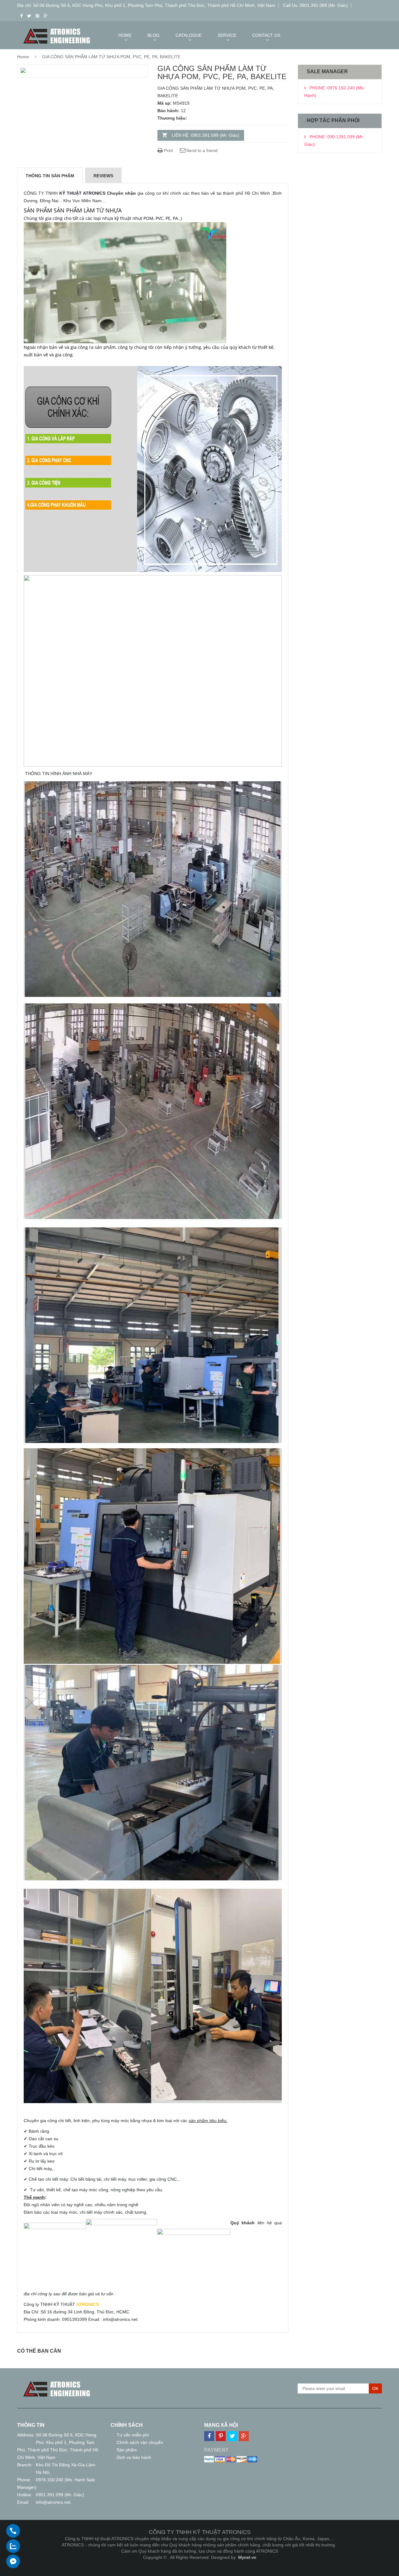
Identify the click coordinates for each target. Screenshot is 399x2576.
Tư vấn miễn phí (133, 2435)
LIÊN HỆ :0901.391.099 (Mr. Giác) (206, 135)
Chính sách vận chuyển (140, 2442)
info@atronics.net (53, 2502)
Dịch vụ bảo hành (134, 2457)
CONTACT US (266, 35)
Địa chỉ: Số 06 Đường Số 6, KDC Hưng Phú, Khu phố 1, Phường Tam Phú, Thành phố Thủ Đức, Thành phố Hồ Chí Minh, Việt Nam (146, 5)
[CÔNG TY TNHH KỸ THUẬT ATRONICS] (57, 2382)
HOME (125, 35)
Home (23, 57)
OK (375, 2388)
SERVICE (227, 35)
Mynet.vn (247, 2557)
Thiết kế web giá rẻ (200, 2564)
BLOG (154, 35)
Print (168, 150)
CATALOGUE (189, 35)
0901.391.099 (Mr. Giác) (60, 2495)
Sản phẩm (127, 2450)
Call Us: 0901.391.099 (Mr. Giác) (315, 5)
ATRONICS (88, 2304)
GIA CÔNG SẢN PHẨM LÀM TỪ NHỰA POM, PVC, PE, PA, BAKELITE (111, 57)
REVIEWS (103, 176)
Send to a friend (202, 150)
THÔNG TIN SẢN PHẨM (50, 176)
